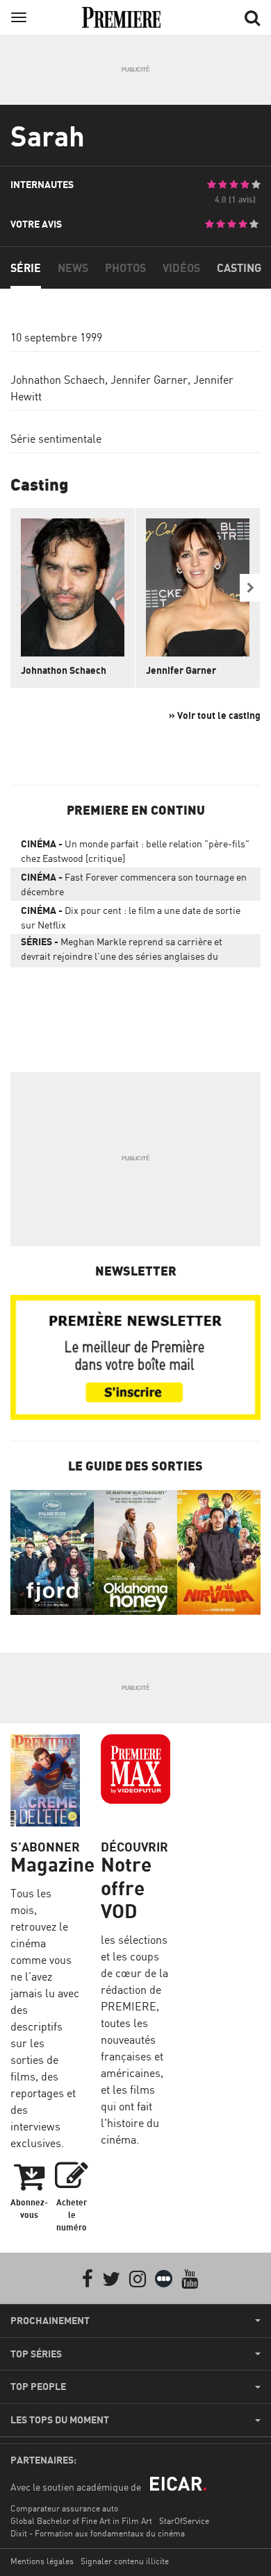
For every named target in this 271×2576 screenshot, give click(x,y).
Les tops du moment (60, 2420)
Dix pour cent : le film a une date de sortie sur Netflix (131, 917)
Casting (239, 268)
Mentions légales (42, 2561)
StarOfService (184, 2521)
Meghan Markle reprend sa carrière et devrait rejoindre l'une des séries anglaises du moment (122, 951)
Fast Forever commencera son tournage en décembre (134, 884)
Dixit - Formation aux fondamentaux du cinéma (98, 2533)
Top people (38, 2387)
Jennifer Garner (149, 380)
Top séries (36, 2354)
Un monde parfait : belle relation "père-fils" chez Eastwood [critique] (135, 851)
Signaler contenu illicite (125, 2561)
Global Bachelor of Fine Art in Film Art (81, 2521)
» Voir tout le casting (215, 715)
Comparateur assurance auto (64, 2508)
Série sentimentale (56, 439)
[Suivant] (250, 588)
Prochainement (50, 2321)
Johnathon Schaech (58, 380)
